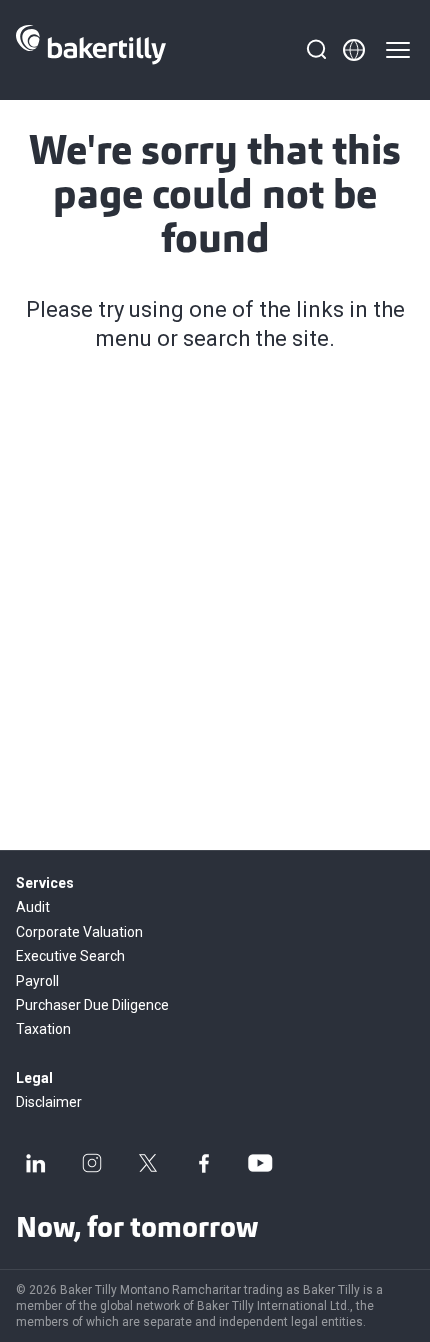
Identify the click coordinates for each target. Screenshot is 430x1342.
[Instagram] (92, 1163)
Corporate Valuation (79, 932)
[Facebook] (204, 1163)
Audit (33, 907)
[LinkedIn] (36, 1163)
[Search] (316, 50)
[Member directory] (354, 50)
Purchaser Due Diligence (92, 1005)
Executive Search (70, 956)
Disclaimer (49, 1102)
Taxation (43, 1029)
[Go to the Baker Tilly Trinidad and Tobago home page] (91, 50)
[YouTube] (260, 1163)
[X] (148, 1163)
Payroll (37, 981)
